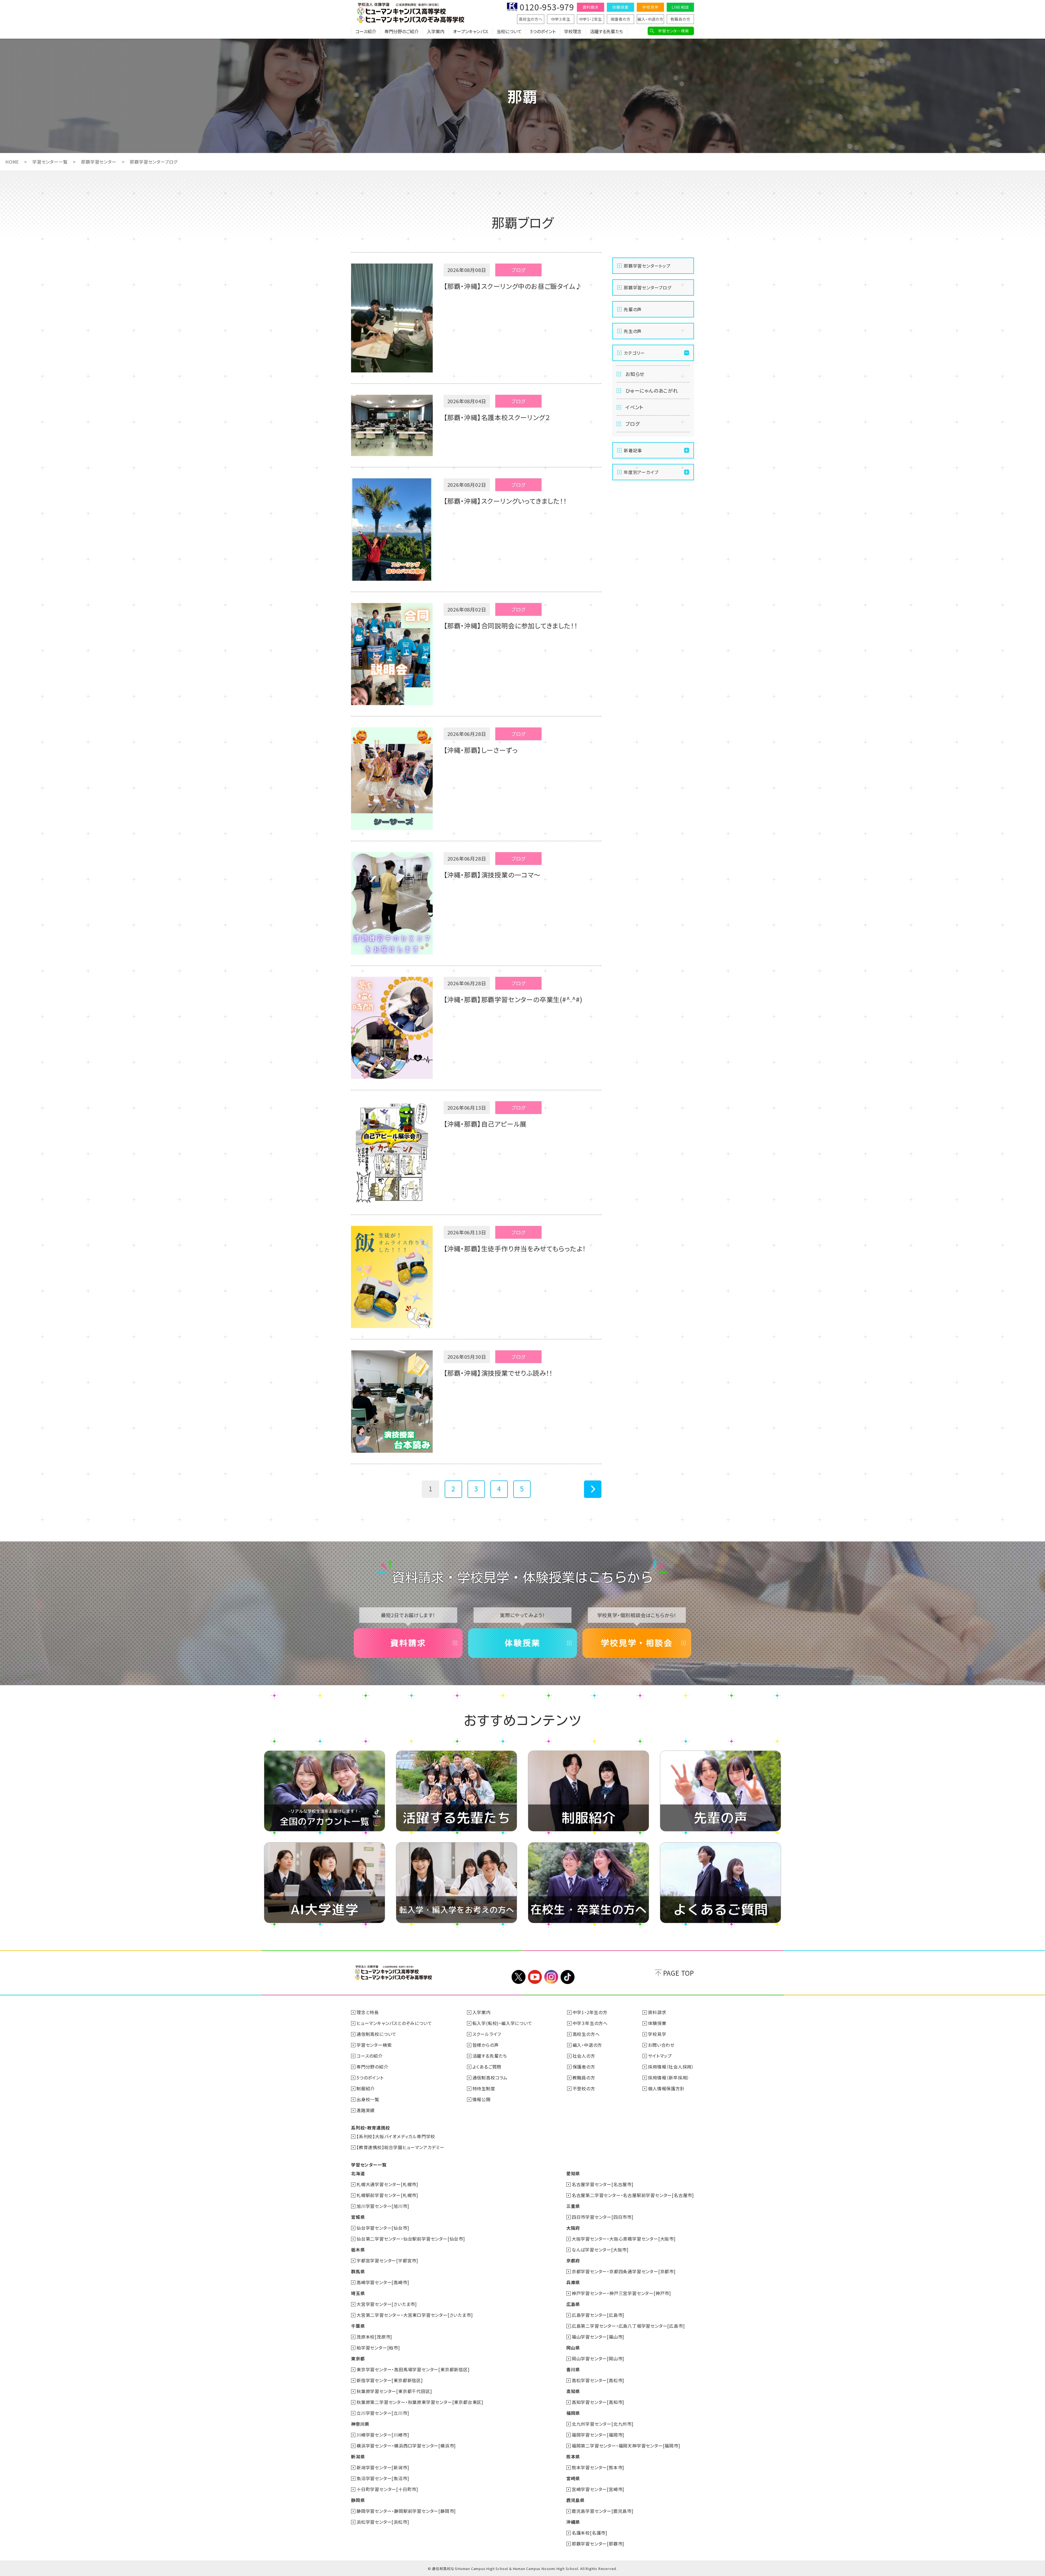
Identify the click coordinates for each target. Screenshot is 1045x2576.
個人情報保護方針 (666, 2088)
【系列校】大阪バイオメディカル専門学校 (396, 2136)
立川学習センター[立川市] (383, 2413)
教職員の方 (680, 19)
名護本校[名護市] (590, 2533)
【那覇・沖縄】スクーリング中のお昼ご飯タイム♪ (513, 286)
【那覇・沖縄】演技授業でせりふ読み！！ (498, 1373)
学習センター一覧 (50, 162)
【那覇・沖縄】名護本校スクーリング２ (497, 417)
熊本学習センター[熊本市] (598, 2467)
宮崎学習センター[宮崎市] (598, 2489)
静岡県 (358, 2500)
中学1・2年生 (591, 19)
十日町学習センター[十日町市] (387, 2489)
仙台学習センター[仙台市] (383, 2228)
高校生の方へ (531, 19)
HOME (12, 162)
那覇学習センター (99, 162)
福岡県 (573, 2413)
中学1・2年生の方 (590, 2012)
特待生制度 (484, 2088)
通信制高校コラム (490, 2078)
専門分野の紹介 (372, 2067)
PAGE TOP (679, 1973)
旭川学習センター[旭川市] (383, 2206)
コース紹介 (366, 31)
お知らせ (635, 374)
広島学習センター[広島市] (598, 2315)
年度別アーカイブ (641, 472)
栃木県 (358, 2250)
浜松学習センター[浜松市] (383, 2522)
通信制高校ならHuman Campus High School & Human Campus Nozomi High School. (505, 2569)
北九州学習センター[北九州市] (603, 2424)
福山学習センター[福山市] (598, 2337)
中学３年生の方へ (590, 2023)
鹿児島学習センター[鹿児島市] (603, 2511)
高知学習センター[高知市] (598, 2402)
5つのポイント (543, 31)
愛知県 (573, 2173)
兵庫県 (573, 2282)
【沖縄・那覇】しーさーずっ (481, 750)
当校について (509, 31)
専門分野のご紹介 (402, 31)
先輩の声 (633, 309)
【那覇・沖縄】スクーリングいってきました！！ (505, 501)
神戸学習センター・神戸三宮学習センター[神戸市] (621, 2293)
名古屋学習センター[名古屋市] (603, 2184)
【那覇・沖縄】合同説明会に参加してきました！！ (511, 625)
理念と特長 (368, 2012)
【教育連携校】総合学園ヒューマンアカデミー (400, 2147)
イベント (634, 407)
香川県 (573, 2369)
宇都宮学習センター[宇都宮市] (387, 2260)
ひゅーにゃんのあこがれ (652, 390)
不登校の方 (584, 2088)
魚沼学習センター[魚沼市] (383, 2478)
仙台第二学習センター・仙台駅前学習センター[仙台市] (411, 2239)
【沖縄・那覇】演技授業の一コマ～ (492, 875)
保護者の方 (621, 19)
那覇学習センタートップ (647, 266)
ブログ (632, 424)
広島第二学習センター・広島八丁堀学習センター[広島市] (628, 2326)
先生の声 (633, 331)
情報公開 (482, 2099)
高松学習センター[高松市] (598, 2380)
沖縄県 (573, 2522)
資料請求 (590, 7)
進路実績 (366, 2110)
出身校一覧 (368, 2099)
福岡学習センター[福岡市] (598, 2435)
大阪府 (573, 2228)
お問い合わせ (661, 2045)
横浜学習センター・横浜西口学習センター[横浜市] (406, 2446)
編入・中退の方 (650, 19)
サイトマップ (660, 2056)
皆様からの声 (486, 2045)
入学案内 (436, 31)
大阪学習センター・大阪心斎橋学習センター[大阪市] (624, 2239)
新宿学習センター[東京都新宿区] (390, 2380)
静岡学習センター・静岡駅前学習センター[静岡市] (406, 2511)
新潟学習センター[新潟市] (383, 2467)
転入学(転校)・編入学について (502, 2023)
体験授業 (620, 7)
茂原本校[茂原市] (374, 2337)
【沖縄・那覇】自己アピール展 (485, 1124)
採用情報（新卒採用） (669, 2078)
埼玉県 (358, 2293)
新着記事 (633, 450)
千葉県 (358, 2326)
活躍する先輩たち (606, 31)
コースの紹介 (370, 2056)
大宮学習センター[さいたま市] (387, 2304)
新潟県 (358, 2456)
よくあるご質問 (487, 2067)
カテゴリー (634, 353)
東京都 (358, 2358)
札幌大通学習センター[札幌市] (387, 2184)
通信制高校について (376, 2034)
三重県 (573, 2206)
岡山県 (573, 2348)
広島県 (573, 2304)
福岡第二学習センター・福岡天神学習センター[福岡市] (626, 2446)
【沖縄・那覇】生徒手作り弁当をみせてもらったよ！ (515, 1248)
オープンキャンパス (471, 31)
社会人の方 (584, 2056)
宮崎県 (573, 2478)
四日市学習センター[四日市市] (603, 2217)
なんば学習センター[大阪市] (600, 2250)
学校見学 (650, 7)
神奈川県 (360, 2424)
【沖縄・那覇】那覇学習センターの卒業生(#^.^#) (513, 999)
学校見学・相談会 (637, 1643)
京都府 (573, 2260)
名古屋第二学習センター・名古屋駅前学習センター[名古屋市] (633, 2195)
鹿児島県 (575, 2500)
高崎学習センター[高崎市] (383, 2282)
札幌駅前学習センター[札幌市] (387, 2195)
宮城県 (358, 2217)
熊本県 (573, 2456)
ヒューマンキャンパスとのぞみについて (394, 2023)
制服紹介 (366, 2088)
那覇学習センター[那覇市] (598, 2544)
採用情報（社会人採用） (671, 2067)
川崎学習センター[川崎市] (383, 2435)
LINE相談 (680, 7)
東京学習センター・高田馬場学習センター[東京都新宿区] (413, 2369)
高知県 (573, 2391)
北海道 (358, 2173)
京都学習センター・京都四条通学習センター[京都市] (624, 2271)
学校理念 (573, 31)
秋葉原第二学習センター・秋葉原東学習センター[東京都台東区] (420, 2402)
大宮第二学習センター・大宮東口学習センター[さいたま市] (415, 2315)
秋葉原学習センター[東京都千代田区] (394, 2391)
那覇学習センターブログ (648, 287)
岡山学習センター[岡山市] (598, 2358)
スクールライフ (487, 2034)
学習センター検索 (673, 31)
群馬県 (358, 2271)
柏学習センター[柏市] (378, 2348)
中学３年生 (561, 19)
